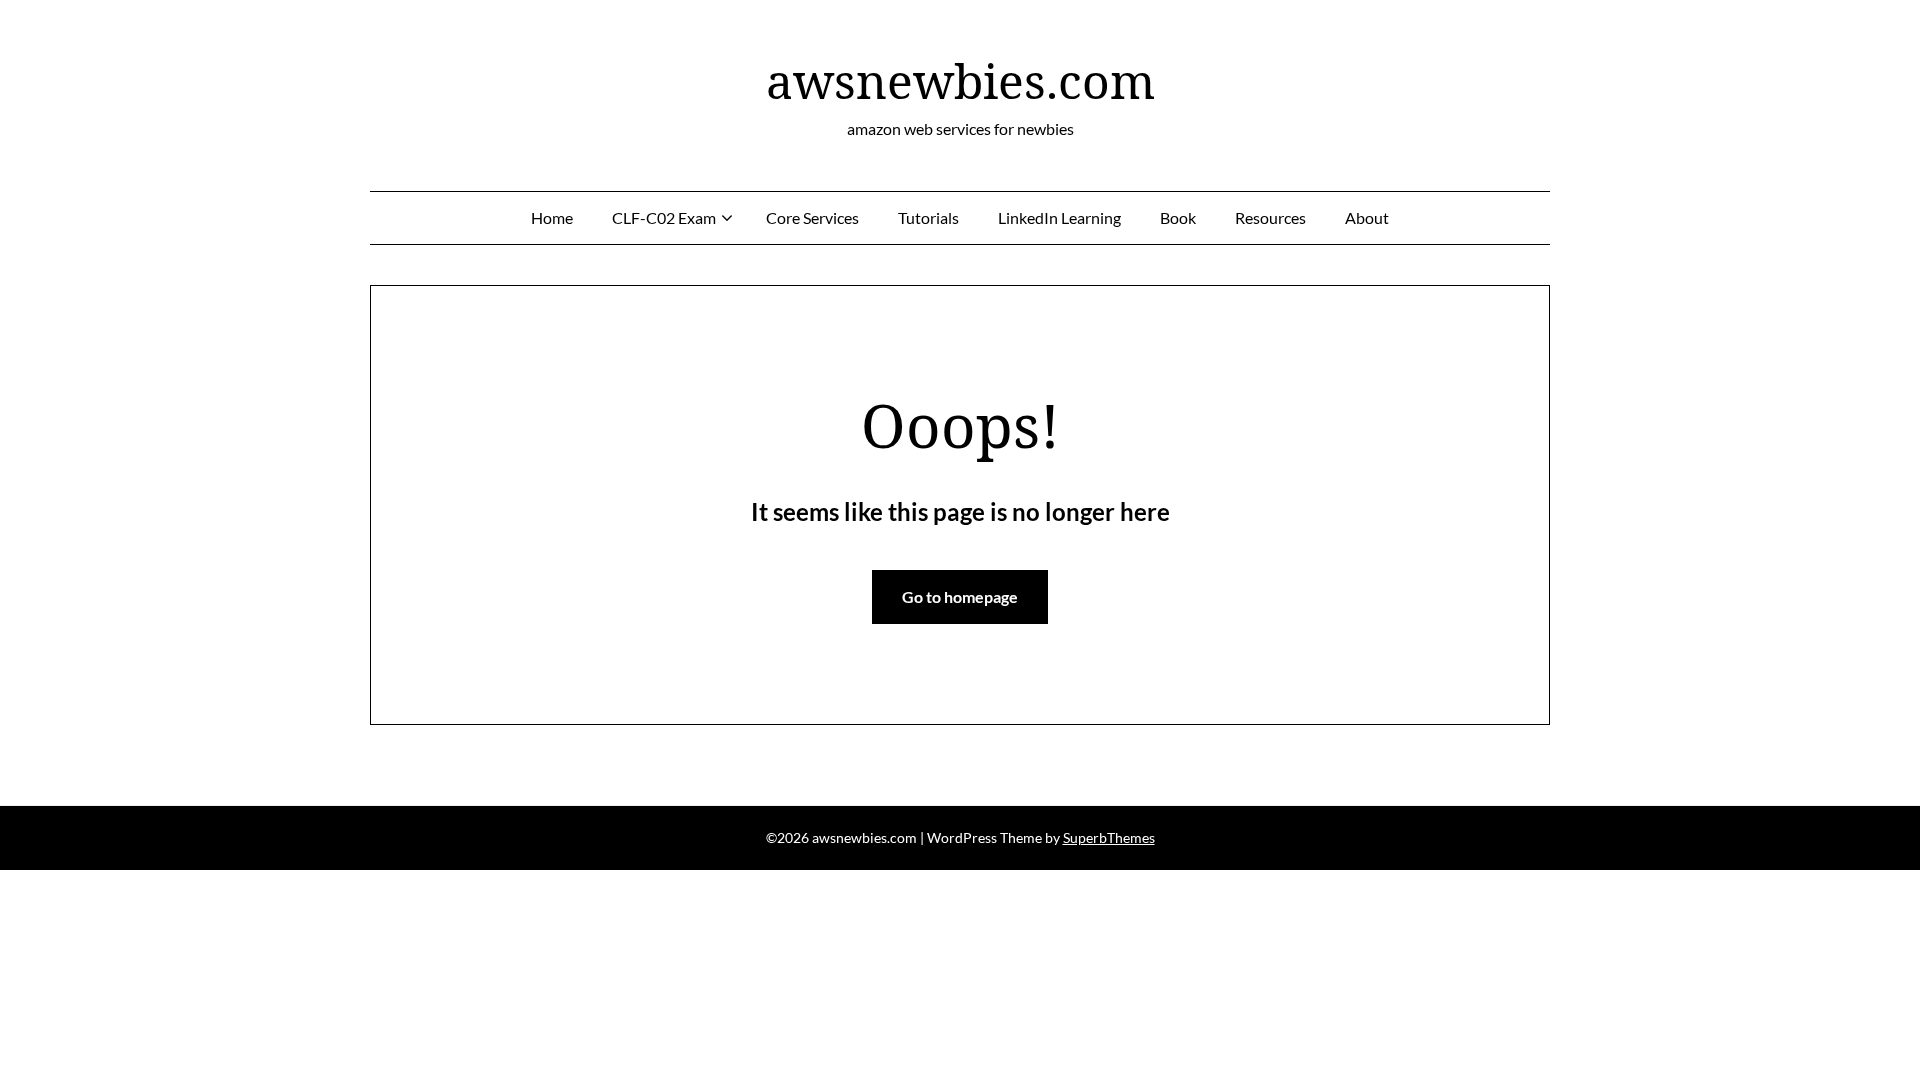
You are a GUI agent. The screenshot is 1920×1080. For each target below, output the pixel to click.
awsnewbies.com (960, 81)
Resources (1270, 217)
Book (1178, 217)
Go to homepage (960, 596)
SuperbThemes (1109, 837)
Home (552, 217)
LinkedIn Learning (1059, 217)
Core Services (812, 217)
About (1367, 217)
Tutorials (928, 217)
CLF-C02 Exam (664, 217)
